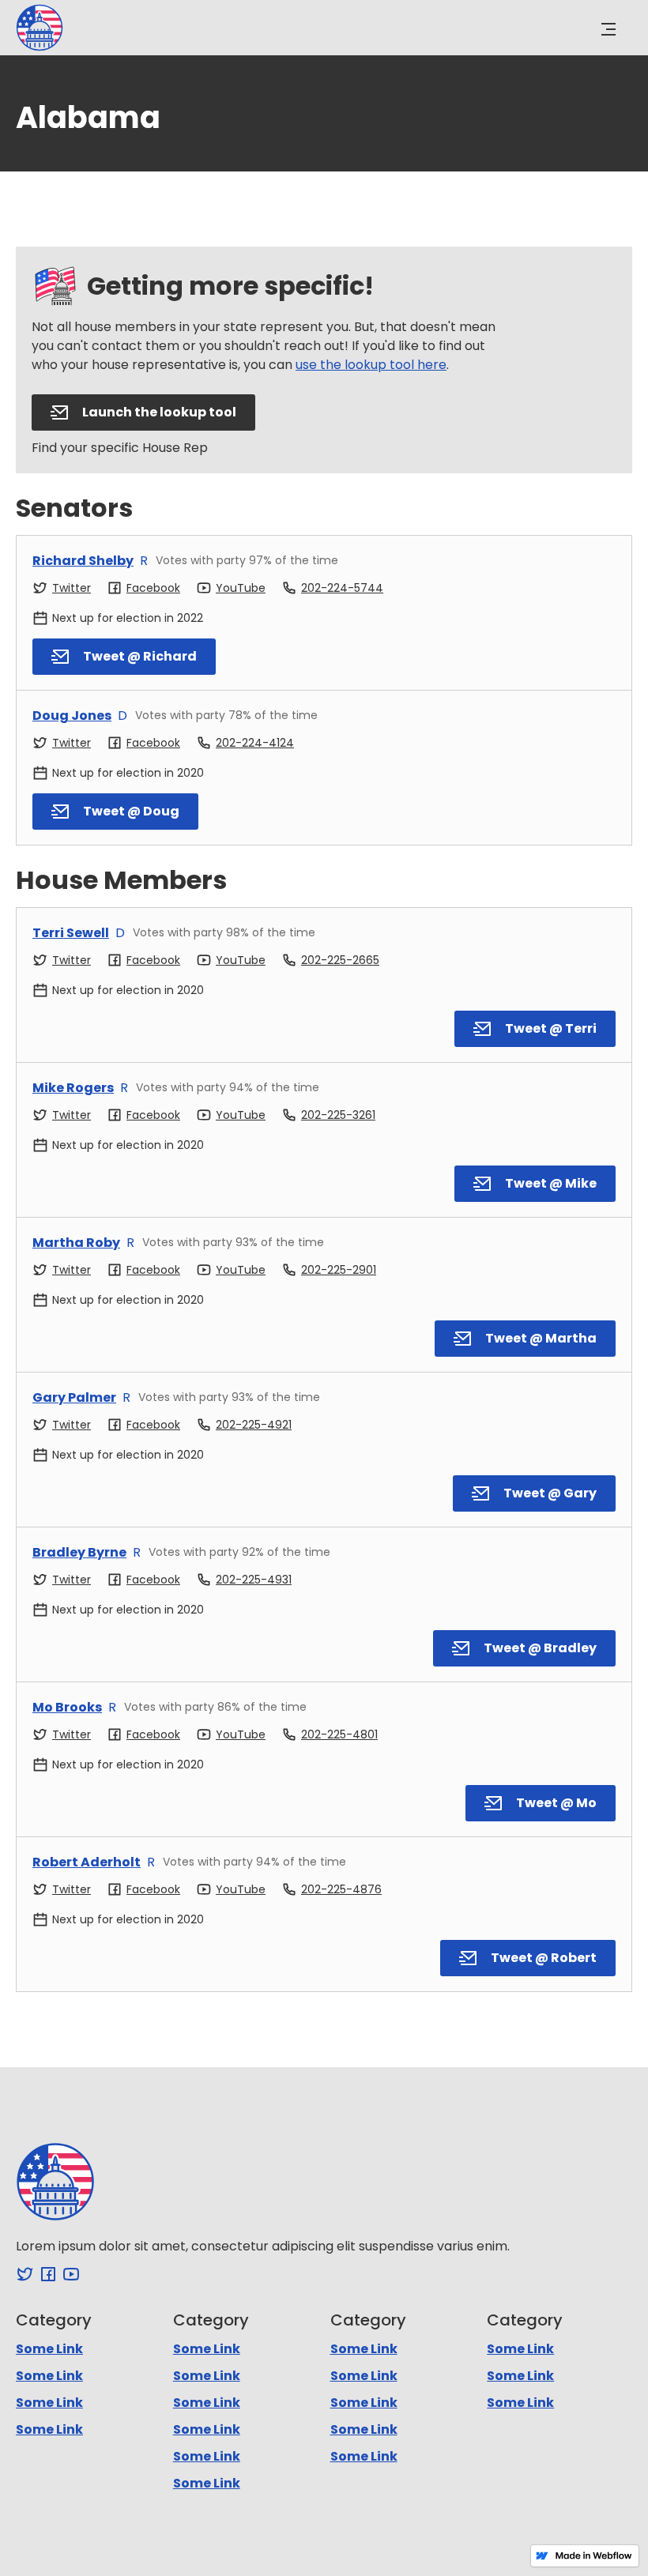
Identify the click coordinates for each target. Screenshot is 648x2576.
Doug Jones (72, 716)
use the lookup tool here (371, 365)
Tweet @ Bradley (540, 1648)
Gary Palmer (74, 1397)
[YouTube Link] (71, 2274)
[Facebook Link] (48, 2274)
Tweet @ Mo (556, 1803)
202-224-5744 (342, 588)
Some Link (49, 2349)
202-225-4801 (339, 1734)
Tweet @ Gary (550, 1493)
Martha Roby (76, 1243)
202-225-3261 (338, 1115)
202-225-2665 (340, 960)
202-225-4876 (341, 1889)
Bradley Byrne (79, 1552)
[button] (608, 30)
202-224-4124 (255, 743)
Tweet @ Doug (131, 811)
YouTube (241, 588)
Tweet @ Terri (551, 1028)
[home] (40, 28)
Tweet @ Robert (544, 1958)
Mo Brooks (67, 1707)
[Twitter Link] (25, 2274)
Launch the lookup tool (159, 412)
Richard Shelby (83, 561)
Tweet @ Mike (551, 1183)
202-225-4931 (254, 1580)
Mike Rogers (73, 1088)
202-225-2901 (339, 1270)
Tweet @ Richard (140, 656)
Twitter (72, 588)
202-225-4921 (254, 1425)
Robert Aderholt (87, 1862)
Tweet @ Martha (541, 1338)
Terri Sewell (71, 933)
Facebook (153, 588)
